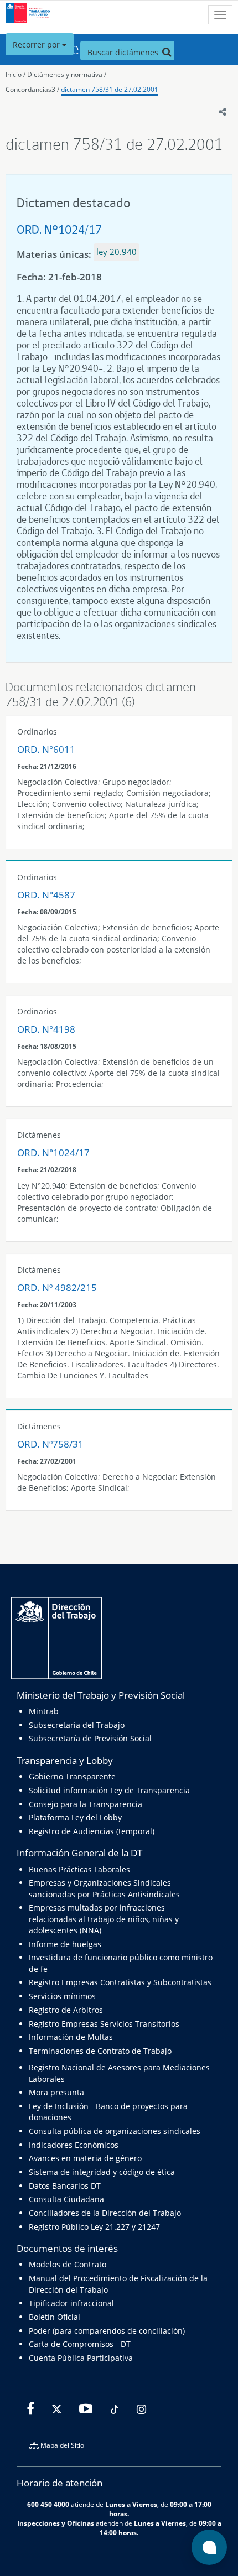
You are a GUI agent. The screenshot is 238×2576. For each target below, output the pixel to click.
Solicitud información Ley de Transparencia (109, 1790)
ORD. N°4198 (46, 1029)
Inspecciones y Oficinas (56, 2523)
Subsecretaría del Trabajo (77, 1725)
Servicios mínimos (62, 1996)
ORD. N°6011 (46, 749)
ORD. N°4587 (46, 895)
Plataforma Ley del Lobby (75, 1817)
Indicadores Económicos (74, 2145)
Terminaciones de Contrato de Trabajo (100, 2051)
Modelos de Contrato (68, 2264)
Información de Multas (71, 2037)
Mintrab (44, 1711)
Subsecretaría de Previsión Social (90, 1738)
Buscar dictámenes (124, 52)
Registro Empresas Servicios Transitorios (104, 2024)
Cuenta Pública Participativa (81, 2358)
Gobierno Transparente (72, 1776)
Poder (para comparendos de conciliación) (107, 2331)
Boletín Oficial (55, 2317)
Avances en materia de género (85, 2158)
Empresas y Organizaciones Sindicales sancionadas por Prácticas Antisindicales (104, 1888)
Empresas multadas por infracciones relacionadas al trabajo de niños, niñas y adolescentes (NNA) (104, 1919)
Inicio (14, 74)
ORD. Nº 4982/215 (57, 1287)
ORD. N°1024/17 (59, 229)
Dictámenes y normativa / (67, 74)
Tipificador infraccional (71, 2303)
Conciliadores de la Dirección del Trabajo (105, 2213)
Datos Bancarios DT (65, 2186)
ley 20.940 (117, 252)
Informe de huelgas (65, 1944)
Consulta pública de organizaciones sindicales (115, 2131)
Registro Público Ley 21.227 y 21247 (94, 2227)
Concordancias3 (30, 89)
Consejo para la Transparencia (86, 1804)
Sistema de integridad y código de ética (102, 2172)
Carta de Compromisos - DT (80, 2344)
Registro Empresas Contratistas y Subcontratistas (120, 1982)
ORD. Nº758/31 (50, 1444)
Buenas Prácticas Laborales (79, 1869)
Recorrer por (37, 45)
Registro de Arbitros (66, 2010)
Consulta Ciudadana (66, 2199)
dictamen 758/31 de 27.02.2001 (110, 89)
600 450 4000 (48, 2504)
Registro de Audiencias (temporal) (92, 1831)
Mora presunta (56, 2092)
